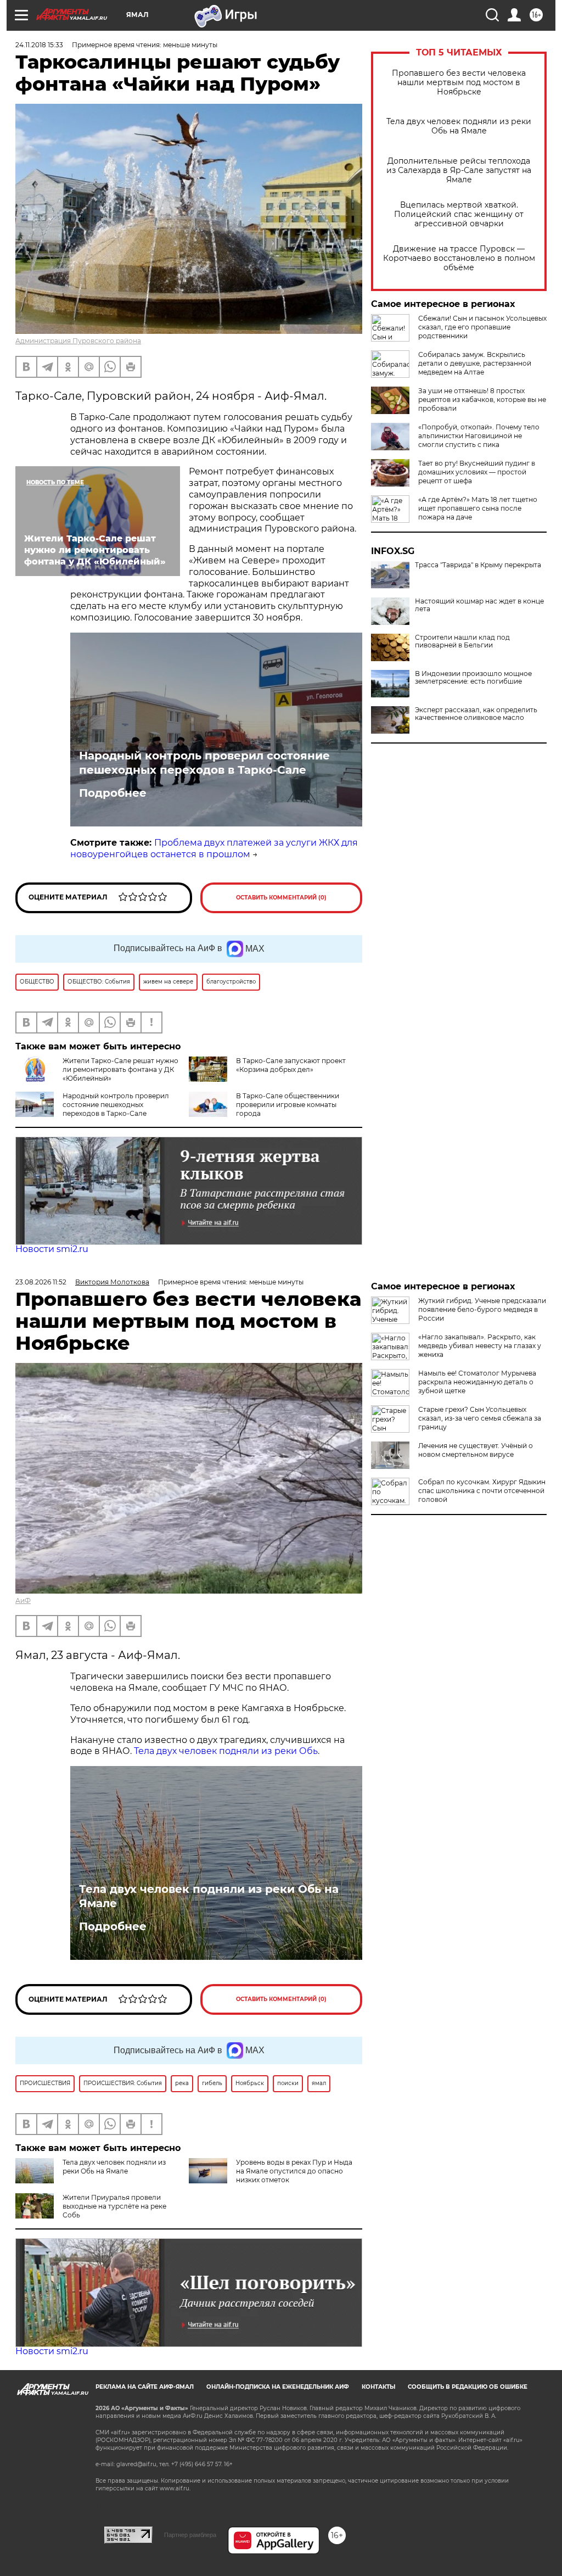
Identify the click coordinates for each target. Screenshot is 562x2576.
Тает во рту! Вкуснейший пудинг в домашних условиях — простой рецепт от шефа (477, 472)
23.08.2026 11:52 (41, 1282)
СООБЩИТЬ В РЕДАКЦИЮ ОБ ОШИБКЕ (468, 2387)
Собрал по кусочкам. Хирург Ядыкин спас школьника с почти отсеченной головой (482, 1491)
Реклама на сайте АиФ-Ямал (145, 2387)
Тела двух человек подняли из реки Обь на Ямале (459, 126)
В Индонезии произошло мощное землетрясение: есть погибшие (473, 678)
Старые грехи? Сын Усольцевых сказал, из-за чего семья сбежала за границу (480, 1418)
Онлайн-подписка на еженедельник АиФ (278, 2387)
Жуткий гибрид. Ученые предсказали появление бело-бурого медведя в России (482, 1309)
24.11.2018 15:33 (39, 45)
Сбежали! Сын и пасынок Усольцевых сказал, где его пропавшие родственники (482, 327)
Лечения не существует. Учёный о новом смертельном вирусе (476, 1450)
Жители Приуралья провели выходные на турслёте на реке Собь (114, 2206)
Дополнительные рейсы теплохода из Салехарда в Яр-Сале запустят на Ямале (459, 171)
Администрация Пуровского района (78, 341)
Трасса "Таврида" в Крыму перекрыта (478, 565)
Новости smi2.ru (52, 1249)
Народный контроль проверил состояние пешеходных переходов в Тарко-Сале (204, 763)
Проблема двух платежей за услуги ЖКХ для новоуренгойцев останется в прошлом (214, 848)
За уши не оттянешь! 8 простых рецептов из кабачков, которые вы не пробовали (482, 399)
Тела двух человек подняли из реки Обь (226, 1751)
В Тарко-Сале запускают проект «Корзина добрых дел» (291, 1065)
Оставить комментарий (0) (281, 898)
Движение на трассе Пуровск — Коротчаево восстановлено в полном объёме (459, 258)
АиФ (23, 1600)
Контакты (378, 2387)
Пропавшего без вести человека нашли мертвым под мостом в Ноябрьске (459, 83)
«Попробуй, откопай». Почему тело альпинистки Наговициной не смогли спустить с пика (479, 436)
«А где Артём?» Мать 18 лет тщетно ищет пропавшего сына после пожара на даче (478, 508)
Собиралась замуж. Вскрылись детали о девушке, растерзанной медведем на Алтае (475, 363)
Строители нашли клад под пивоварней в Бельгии (462, 641)
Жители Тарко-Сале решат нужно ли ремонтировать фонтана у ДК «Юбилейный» (120, 1069)
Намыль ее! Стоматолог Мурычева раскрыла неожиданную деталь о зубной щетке (477, 1382)
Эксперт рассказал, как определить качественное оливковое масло (476, 714)
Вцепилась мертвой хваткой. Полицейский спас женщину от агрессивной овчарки (459, 214)
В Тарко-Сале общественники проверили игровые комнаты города (288, 1105)
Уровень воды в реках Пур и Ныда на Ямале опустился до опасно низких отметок (294, 2171)
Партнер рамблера (190, 2535)
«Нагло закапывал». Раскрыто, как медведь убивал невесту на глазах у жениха (480, 1346)
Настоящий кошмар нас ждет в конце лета (479, 605)
